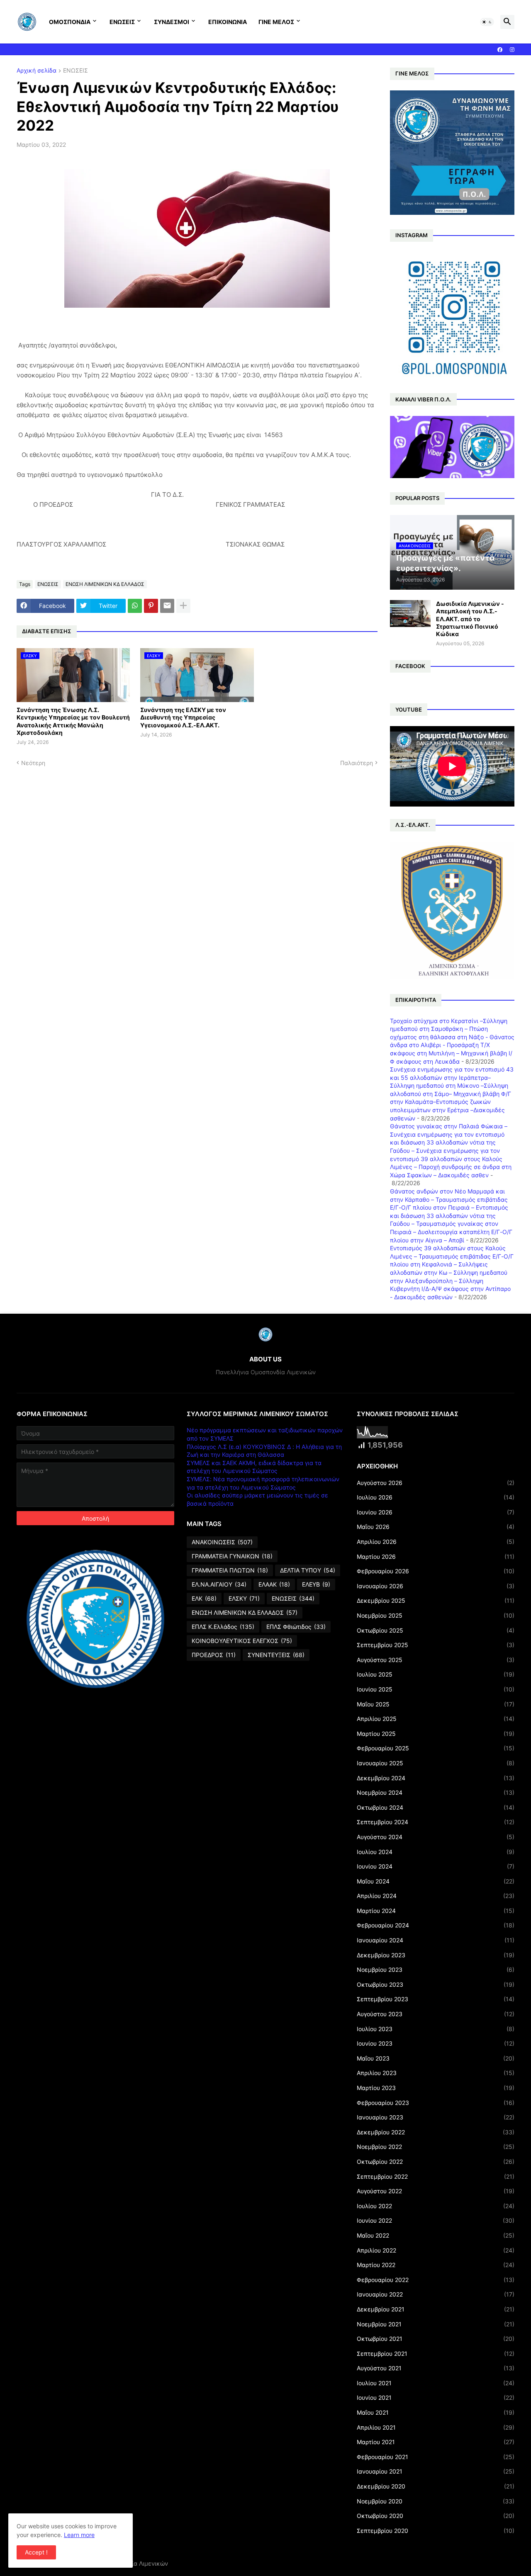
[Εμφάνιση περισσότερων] (183, 606)
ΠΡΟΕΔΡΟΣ (214, 1655)
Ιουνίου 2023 (436, 2043)
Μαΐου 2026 (436, 1527)
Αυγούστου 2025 (436, 1660)
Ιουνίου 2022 (436, 2220)
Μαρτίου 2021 (436, 2442)
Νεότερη (33, 763)
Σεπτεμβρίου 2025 (436, 1645)
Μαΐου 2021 (436, 2412)
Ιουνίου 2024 (436, 1866)
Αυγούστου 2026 (436, 1483)
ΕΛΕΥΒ (316, 1584)
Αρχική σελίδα (37, 71)
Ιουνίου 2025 (436, 1689)
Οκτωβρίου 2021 (436, 2339)
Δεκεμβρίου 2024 (436, 1778)
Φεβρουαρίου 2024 (436, 1925)
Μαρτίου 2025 (436, 1734)
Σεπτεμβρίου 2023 (436, 1999)
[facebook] (500, 50)
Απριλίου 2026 (436, 1542)
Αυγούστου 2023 (436, 2014)
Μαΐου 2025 (436, 1704)
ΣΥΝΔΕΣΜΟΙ (172, 22)
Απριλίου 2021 (436, 2427)
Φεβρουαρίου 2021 (436, 2457)
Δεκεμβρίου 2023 (436, 1955)
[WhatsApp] (135, 606)
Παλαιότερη (357, 763)
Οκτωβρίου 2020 (436, 2516)
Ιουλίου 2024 (436, 1852)
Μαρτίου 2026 (436, 1557)
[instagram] (512, 50)
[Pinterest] (151, 606)
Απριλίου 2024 (436, 1896)
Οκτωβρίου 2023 (436, 1984)
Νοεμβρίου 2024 (436, 1792)
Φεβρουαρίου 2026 (436, 1571)
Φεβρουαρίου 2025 (436, 1748)
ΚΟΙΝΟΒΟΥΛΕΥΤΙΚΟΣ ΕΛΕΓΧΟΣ (242, 1641)
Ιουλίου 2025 (436, 1674)
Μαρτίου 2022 (436, 2265)
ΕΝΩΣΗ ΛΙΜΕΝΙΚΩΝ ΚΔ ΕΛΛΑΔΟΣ (105, 584)
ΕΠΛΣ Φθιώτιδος (296, 1627)
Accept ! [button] (36, 2552)
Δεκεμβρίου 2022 (436, 2132)
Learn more (79, 2535)
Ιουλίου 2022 (436, 2206)
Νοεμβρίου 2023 (436, 1970)
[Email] (167, 606)
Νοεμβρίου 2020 (436, 2501)
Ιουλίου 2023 (436, 2029)
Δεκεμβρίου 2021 (436, 2309)
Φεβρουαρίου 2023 (436, 2103)
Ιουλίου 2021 (436, 2383)
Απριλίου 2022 (436, 2250)
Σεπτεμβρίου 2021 (436, 2354)
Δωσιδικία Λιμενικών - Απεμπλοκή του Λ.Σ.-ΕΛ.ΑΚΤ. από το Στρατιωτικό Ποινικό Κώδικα (470, 619)
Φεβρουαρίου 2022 (436, 2280)
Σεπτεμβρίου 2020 (436, 2531)
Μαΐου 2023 (436, 2058)
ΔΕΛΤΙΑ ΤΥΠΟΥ (308, 1570)
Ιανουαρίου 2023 (436, 2117)
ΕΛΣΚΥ (244, 1598)
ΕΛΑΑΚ (274, 1584)
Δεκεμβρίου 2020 (436, 2486)
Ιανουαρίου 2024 (436, 1940)
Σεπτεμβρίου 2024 (436, 1822)
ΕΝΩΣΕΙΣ (122, 22)
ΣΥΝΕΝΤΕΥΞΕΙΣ (276, 1655)
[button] (487, 22)
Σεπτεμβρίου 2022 (436, 2176)
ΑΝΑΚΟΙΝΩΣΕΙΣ (222, 1542)
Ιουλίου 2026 (436, 1497)
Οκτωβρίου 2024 (436, 1807)
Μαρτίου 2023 (436, 2088)
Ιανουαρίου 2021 (436, 2471)
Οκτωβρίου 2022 (436, 2162)
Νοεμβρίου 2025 (436, 1615)
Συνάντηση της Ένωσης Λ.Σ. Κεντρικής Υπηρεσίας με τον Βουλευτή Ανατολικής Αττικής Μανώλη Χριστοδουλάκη (73, 721)
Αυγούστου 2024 (436, 1837)
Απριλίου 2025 (436, 1719)
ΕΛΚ (204, 1598)
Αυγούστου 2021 (436, 2368)
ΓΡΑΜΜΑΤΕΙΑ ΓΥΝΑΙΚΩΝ (232, 1556)
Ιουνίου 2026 (436, 1512)
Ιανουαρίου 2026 (436, 1586)
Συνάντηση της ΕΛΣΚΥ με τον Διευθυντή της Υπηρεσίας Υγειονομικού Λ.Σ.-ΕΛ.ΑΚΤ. (183, 717)
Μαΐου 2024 (436, 1881)
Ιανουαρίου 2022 (436, 2294)
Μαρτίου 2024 (436, 1911)
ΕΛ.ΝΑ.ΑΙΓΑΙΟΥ (219, 1584)
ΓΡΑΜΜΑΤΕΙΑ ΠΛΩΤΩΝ (230, 1570)
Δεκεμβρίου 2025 (436, 1600)
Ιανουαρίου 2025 (436, 1763)
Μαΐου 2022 (436, 2235)
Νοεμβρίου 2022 (436, 2147)
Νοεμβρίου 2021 (436, 2324)
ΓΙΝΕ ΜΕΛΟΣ (276, 22)
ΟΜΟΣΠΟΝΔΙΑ (70, 22)
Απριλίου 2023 (436, 2073)
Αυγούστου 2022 (436, 2191)
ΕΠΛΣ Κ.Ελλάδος (223, 1627)
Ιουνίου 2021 (436, 2397)
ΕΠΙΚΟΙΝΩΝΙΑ (228, 22)
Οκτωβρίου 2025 (436, 1630)
